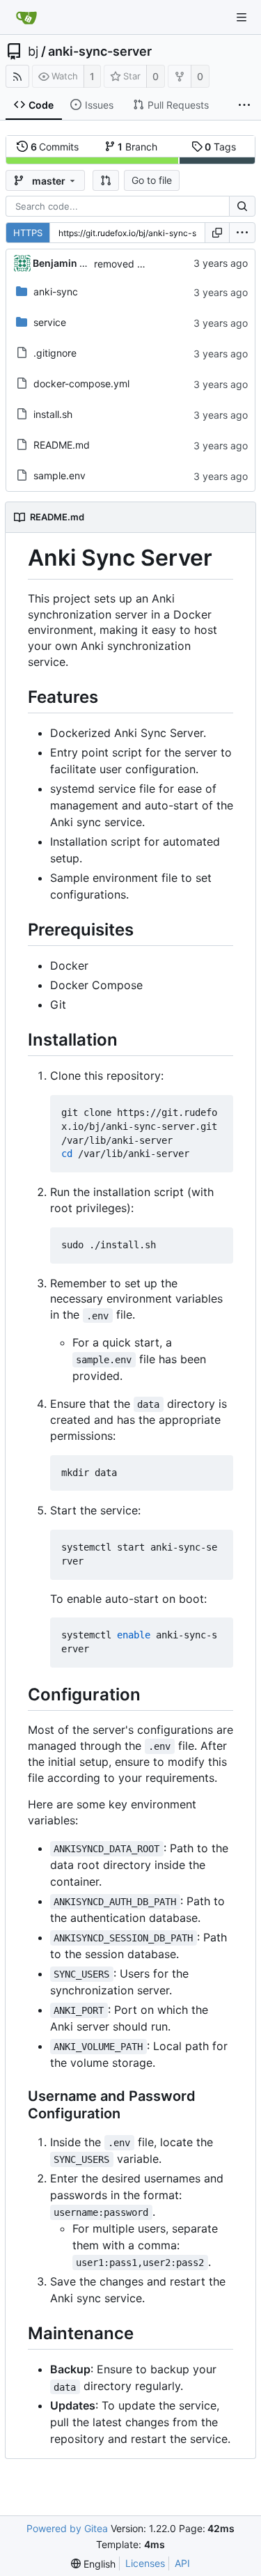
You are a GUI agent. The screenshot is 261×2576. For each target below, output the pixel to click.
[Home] (26, 17)
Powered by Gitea (67, 2528)
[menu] (242, 233)
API (182, 2563)
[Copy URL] (217, 233)
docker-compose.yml (81, 383)
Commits (55, 147)
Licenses (145, 2563)
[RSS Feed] (17, 76)
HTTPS (28, 233)
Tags (220, 147)
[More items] (244, 105)
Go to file (152, 180)
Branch (137, 147)
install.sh (53, 414)
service (50, 322)
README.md (62, 445)
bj (33, 52)
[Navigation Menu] (242, 17)
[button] (106, 180)
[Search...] (242, 206)
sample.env (60, 475)
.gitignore (55, 353)
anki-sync (56, 292)
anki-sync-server (100, 52)
